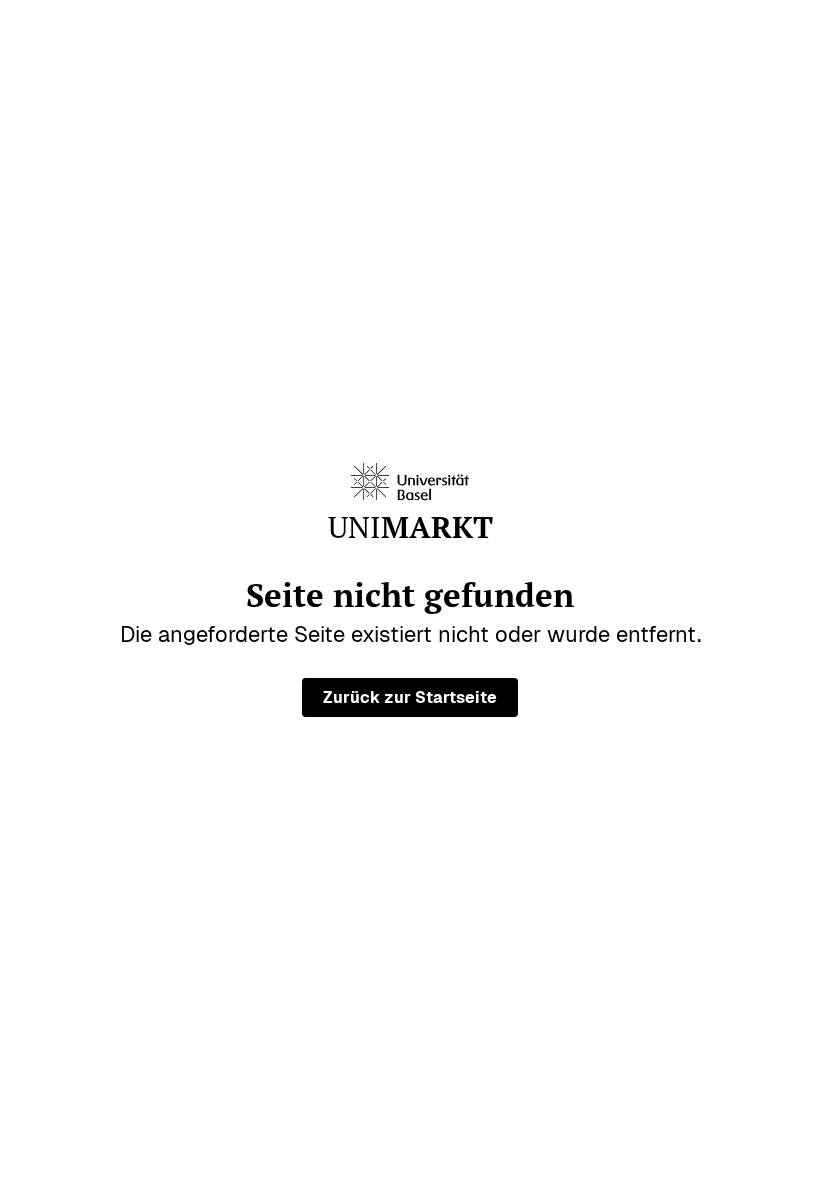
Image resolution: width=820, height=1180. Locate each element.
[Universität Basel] (410, 482)
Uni (410, 528)
